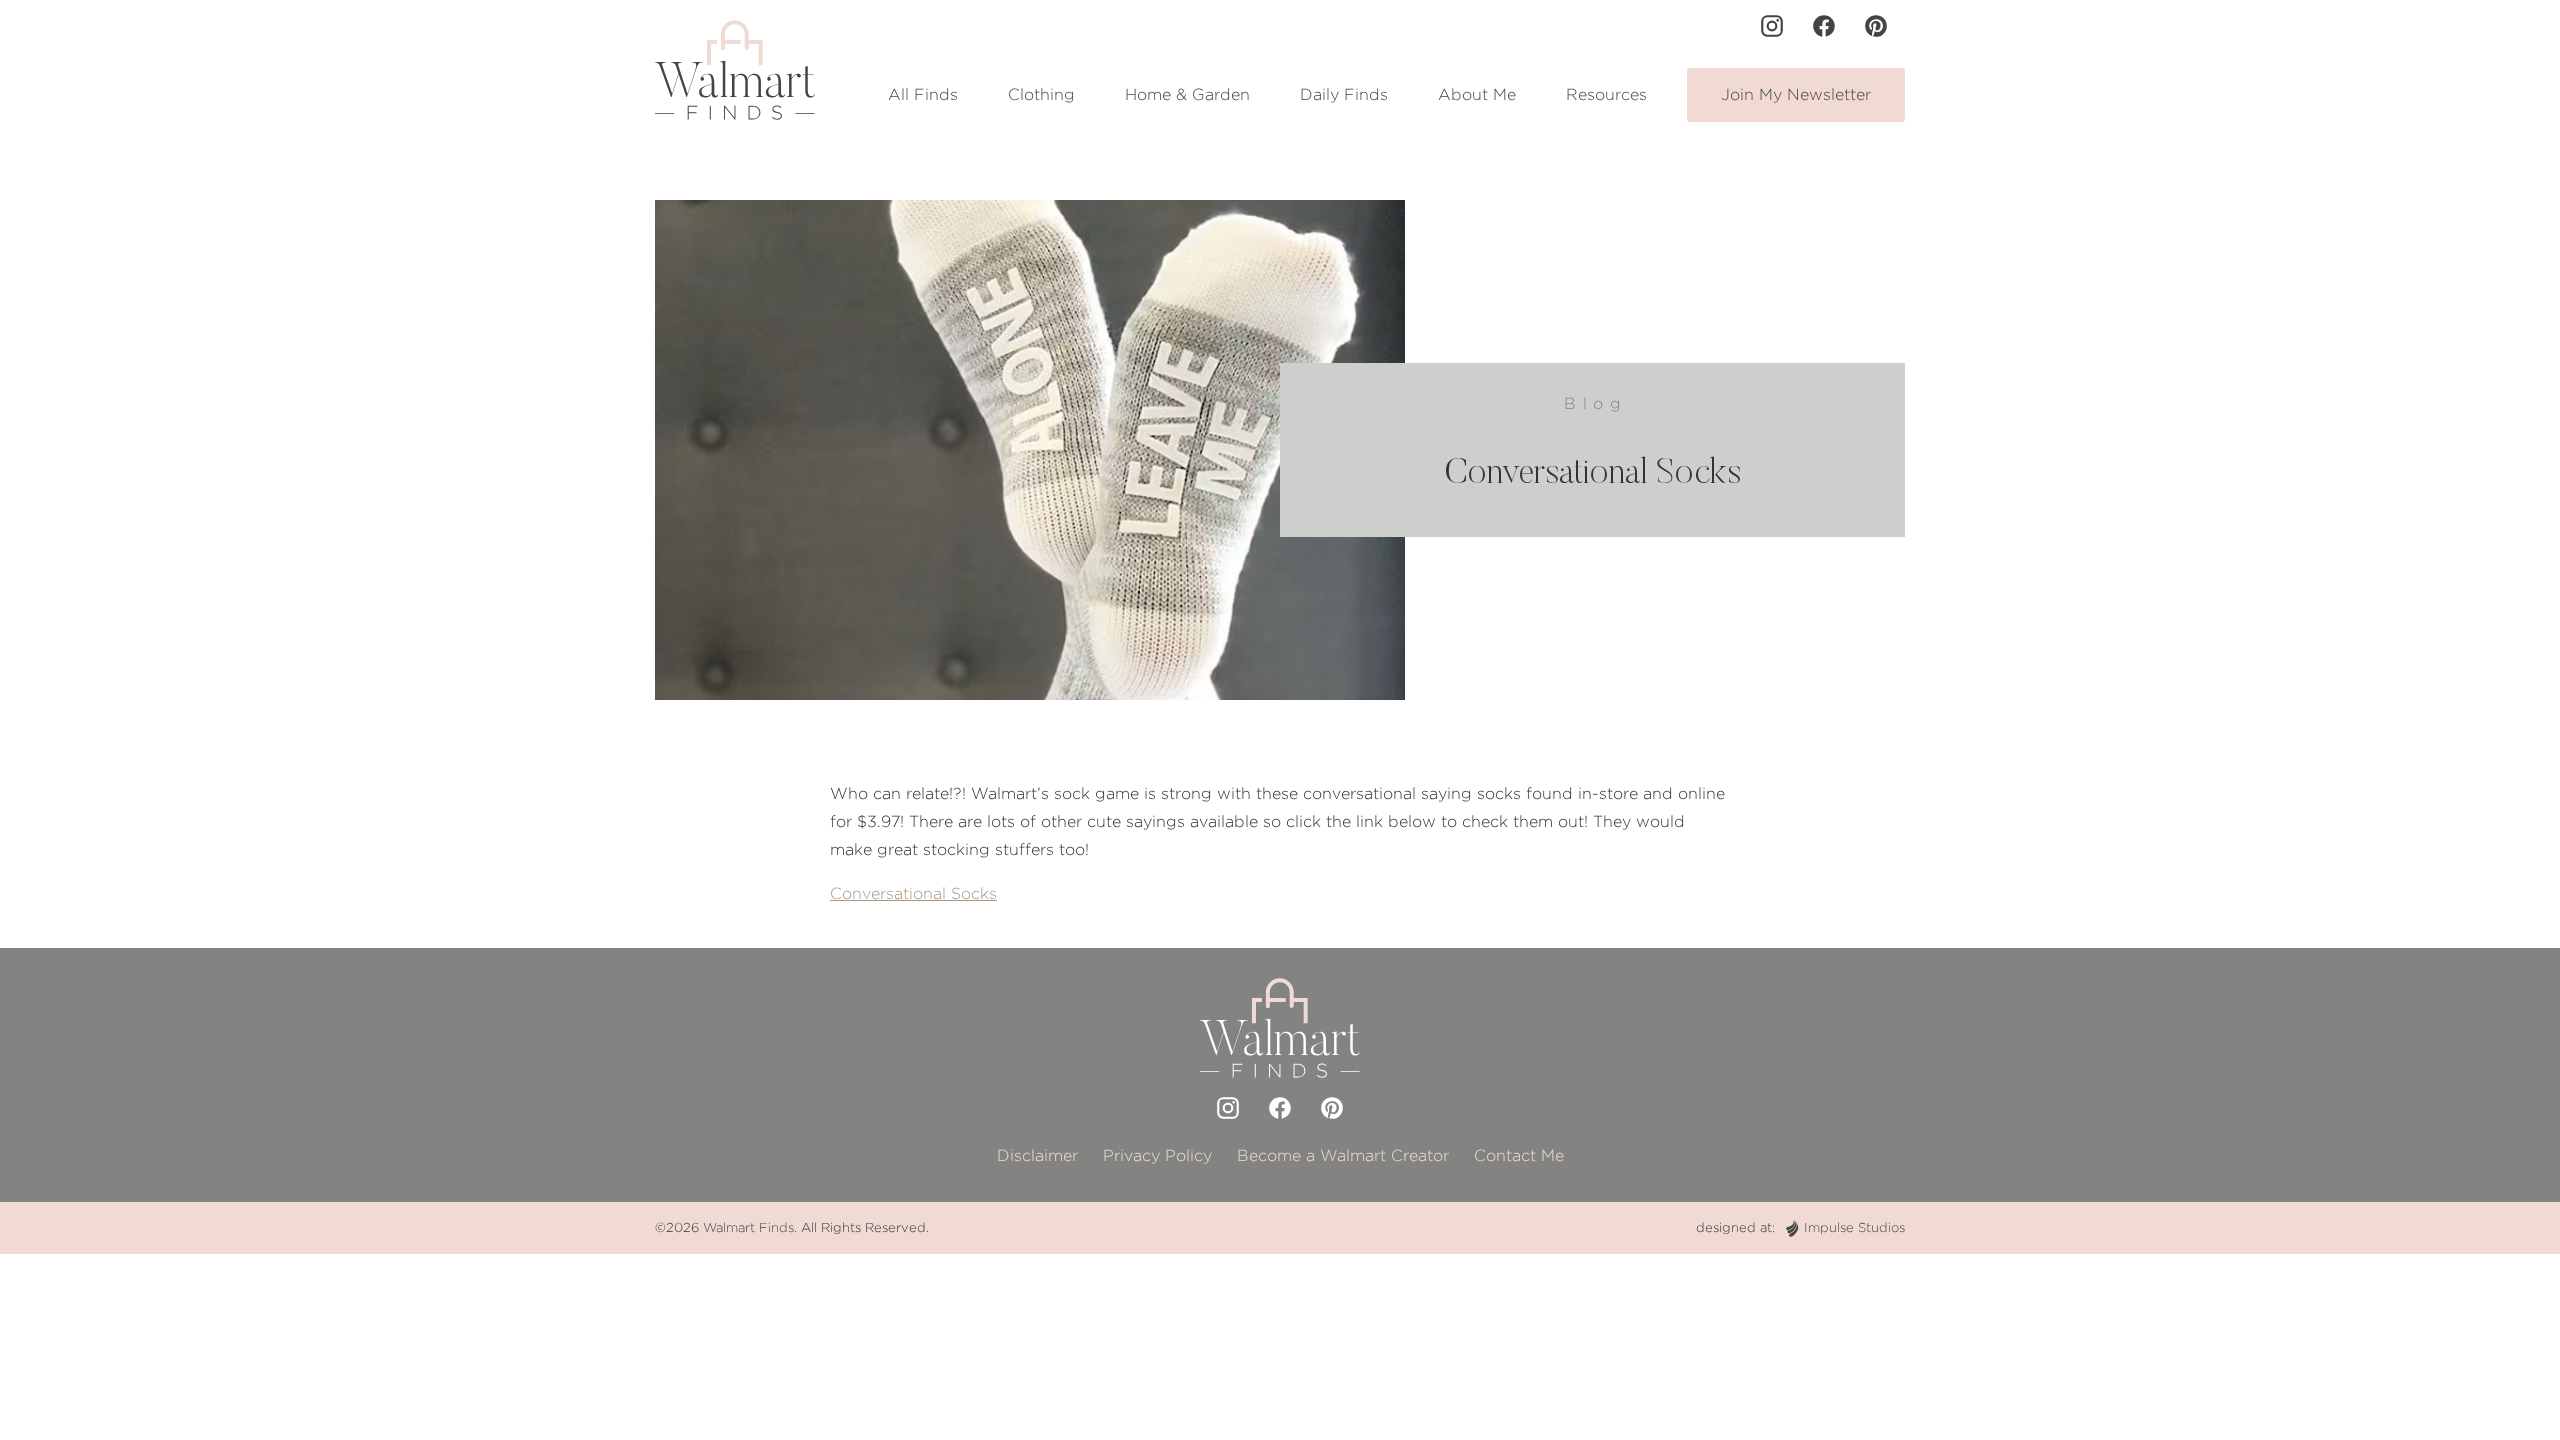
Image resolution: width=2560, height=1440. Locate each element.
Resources (1606, 94)
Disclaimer (1037, 1155)
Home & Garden (1187, 94)
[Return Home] (735, 70)
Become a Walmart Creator (1343, 1155)
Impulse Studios (1854, 1227)
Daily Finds (1344, 94)
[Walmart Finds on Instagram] (1772, 26)
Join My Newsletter (1796, 94)
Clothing (1041, 94)
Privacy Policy (1157, 1155)
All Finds (923, 94)
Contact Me (1519, 1155)
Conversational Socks (913, 893)
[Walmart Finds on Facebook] (1824, 26)
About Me (1477, 94)
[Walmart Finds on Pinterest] (1876, 26)
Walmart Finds (748, 1227)
